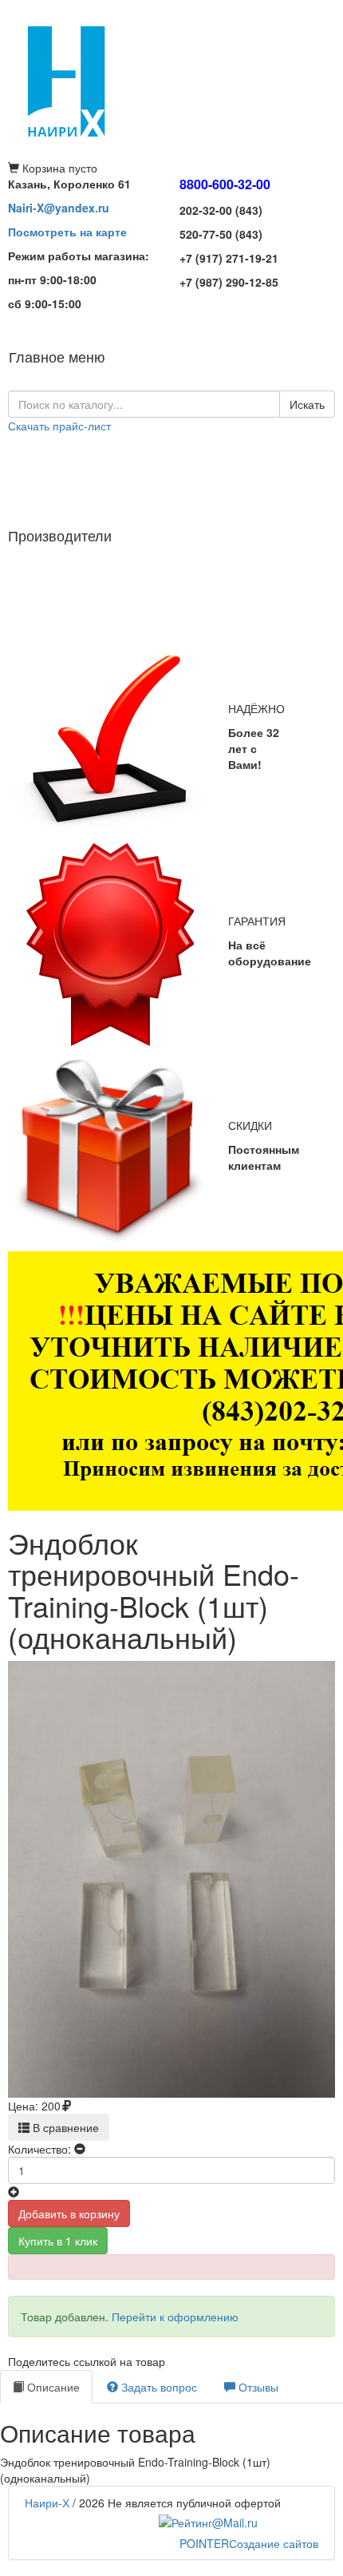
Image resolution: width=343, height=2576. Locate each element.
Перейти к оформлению (175, 2316)
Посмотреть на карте (67, 232)
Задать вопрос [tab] (158, 2387)
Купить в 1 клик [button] (58, 2241)
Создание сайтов (249, 2543)
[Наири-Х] (171, 80)
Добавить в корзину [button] (69, 2213)
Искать (307, 404)
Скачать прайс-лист (59, 426)
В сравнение (64, 2127)
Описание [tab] (52, 2387)
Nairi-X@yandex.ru (59, 208)
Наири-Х (47, 2503)
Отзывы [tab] (257, 2387)
